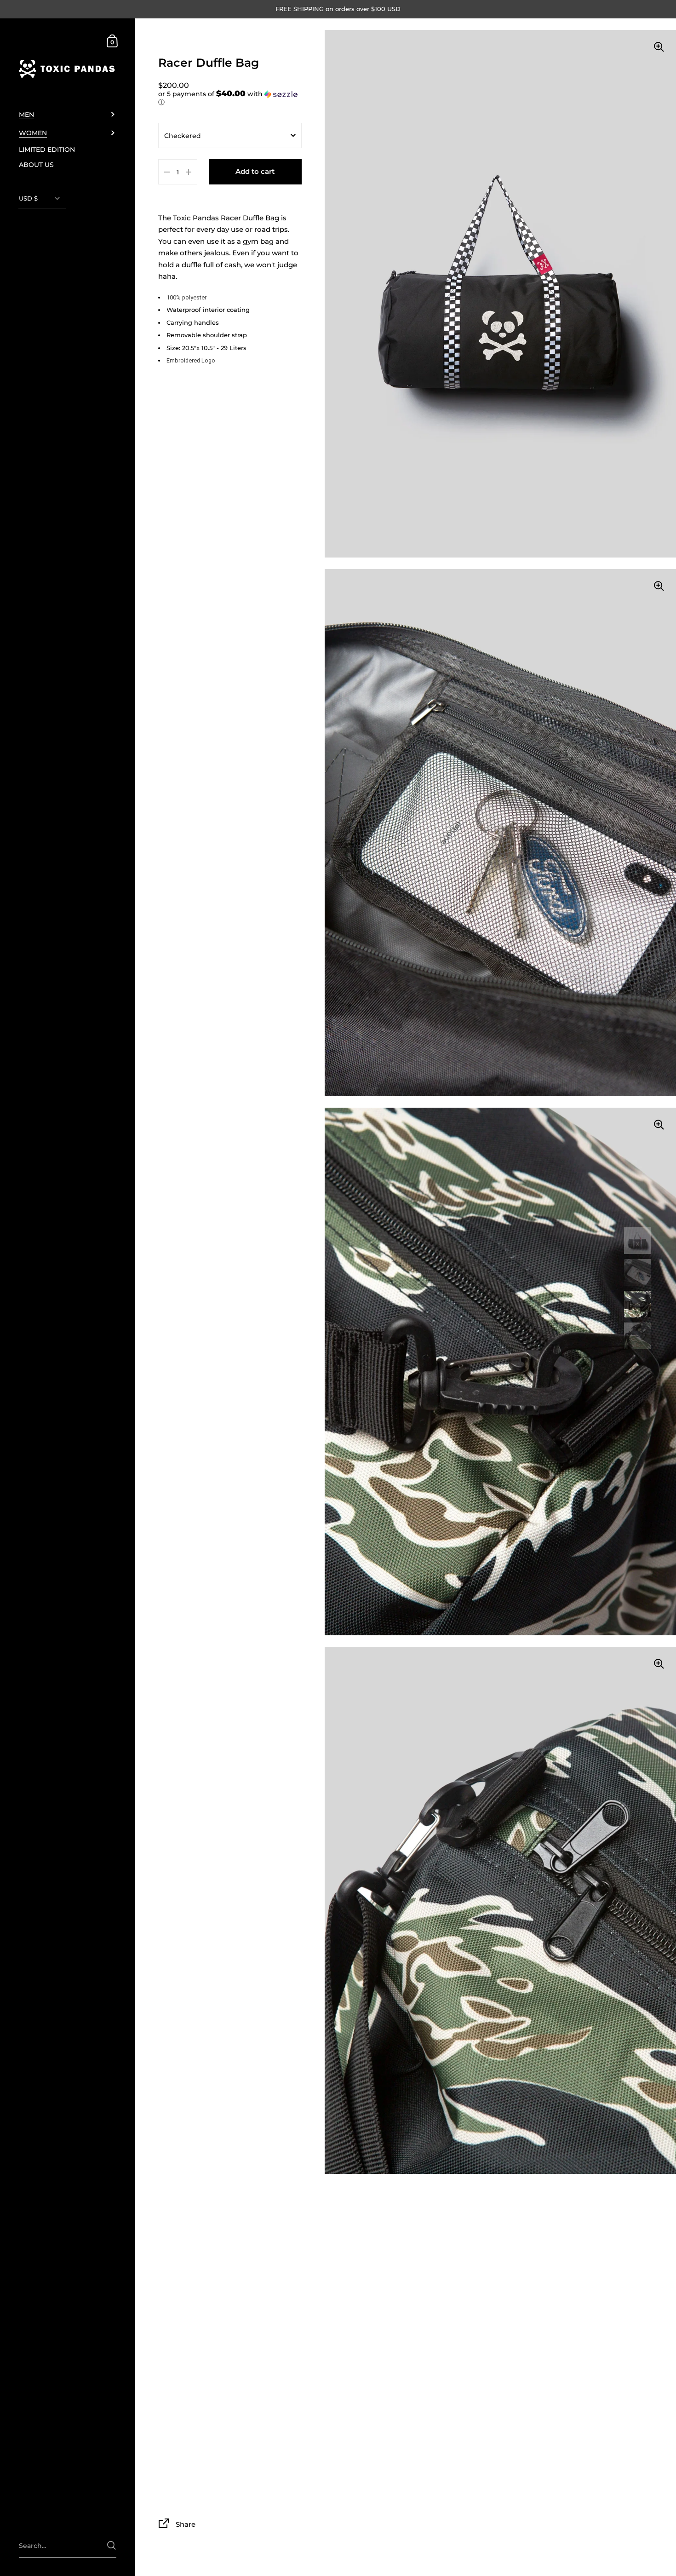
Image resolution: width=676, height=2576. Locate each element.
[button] (230, 98)
